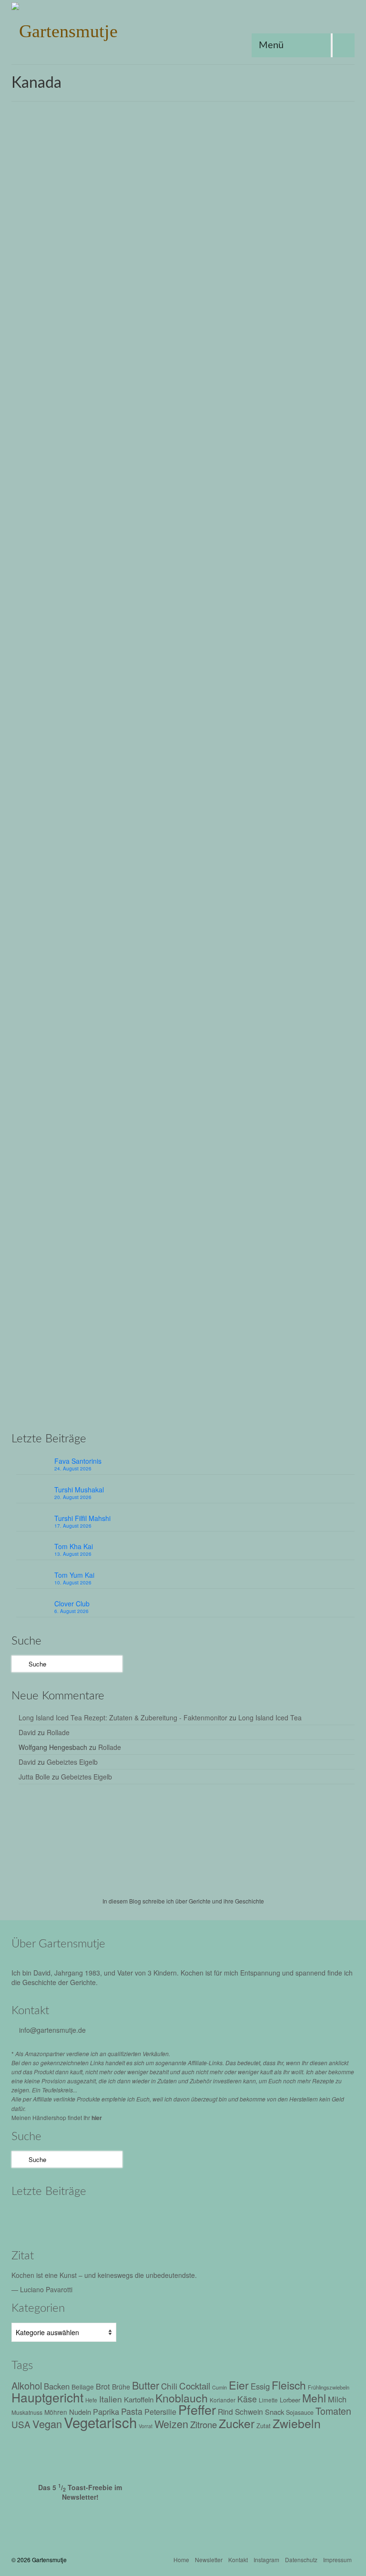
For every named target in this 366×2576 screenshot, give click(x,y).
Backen (33, 744)
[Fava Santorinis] (32, 2218)
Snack (179, 1414)
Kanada (99, 420)
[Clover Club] (234, 2218)
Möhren (56, 2412)
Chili (169, 2386)
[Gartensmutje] (183, 29)
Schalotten (312, 1079)
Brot (60, 420)
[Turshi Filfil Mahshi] (113, 2218)
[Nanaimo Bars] (183, 537)
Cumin (219, 2387)
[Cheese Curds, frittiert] (183, 1207)
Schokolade (309, 744)
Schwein (249, 2411)
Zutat (264, 2426)
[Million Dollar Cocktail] (275, 2218)
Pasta (132, 2411)
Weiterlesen (48, 395)
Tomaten (333, 2411)
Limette (268, 2400)
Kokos (147, 744)
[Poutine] (183, 872)
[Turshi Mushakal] (72, 2218)
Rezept (72, 341)
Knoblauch (182, 2398)
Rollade (58, 1732)
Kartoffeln (172, 1079)
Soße (336, 1079)
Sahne (282, 744)
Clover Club (72, 1604)
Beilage (83, 2387)
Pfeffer (261, 1079)
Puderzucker (254, 744)
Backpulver (37, 420)
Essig (260, 2386)
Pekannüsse (193, 744)
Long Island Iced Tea (270, 1717)
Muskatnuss (235, 1079)
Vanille (336, 744)
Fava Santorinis (78, 1461)
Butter (53, 744)
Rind (225, 2411)
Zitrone (203, 2424)
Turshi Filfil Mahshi (82, 1518)
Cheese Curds (78, 1079)
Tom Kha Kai (74, 1546)
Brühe (31, 1079)
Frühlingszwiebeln (329, 2387)
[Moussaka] (315, 2218)
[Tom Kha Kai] (153, 2218)
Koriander (223, 2400)
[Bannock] (183, 213)
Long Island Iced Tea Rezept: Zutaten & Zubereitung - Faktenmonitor (123, 1717)
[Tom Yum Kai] (194, 2218)
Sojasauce (300, 2412)
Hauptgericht (117, 1079)
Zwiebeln (297, 2423)
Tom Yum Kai (74, 1575)
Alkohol (27, 2385)
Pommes (284, 1079)
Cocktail (195, 2385)
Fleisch (289, 2385)
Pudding (224, 744)
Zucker (61, 755)
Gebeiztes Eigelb (72, 1762)
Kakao (85, 744)
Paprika (106, 2411)
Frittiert (77, 420)
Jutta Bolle (34, 1777)
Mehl (118, 420)
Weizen (190, 420)
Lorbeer (290, 2400)
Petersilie (160, 2412)
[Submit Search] (19, 1664)
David (27, 1732)
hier (97, 2118)
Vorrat (146, 2426)
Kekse (128, 744)
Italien (111, 2399)
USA (196, 1414)
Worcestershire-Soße (102, 1090)
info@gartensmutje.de (52, 2030)
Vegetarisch (163, 420)
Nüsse (166, 744)
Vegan (136, 420)
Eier (69, 744)
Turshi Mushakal (79, 1490)
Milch (337, 2399)
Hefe (91, 2400)
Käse (194, 1079)
